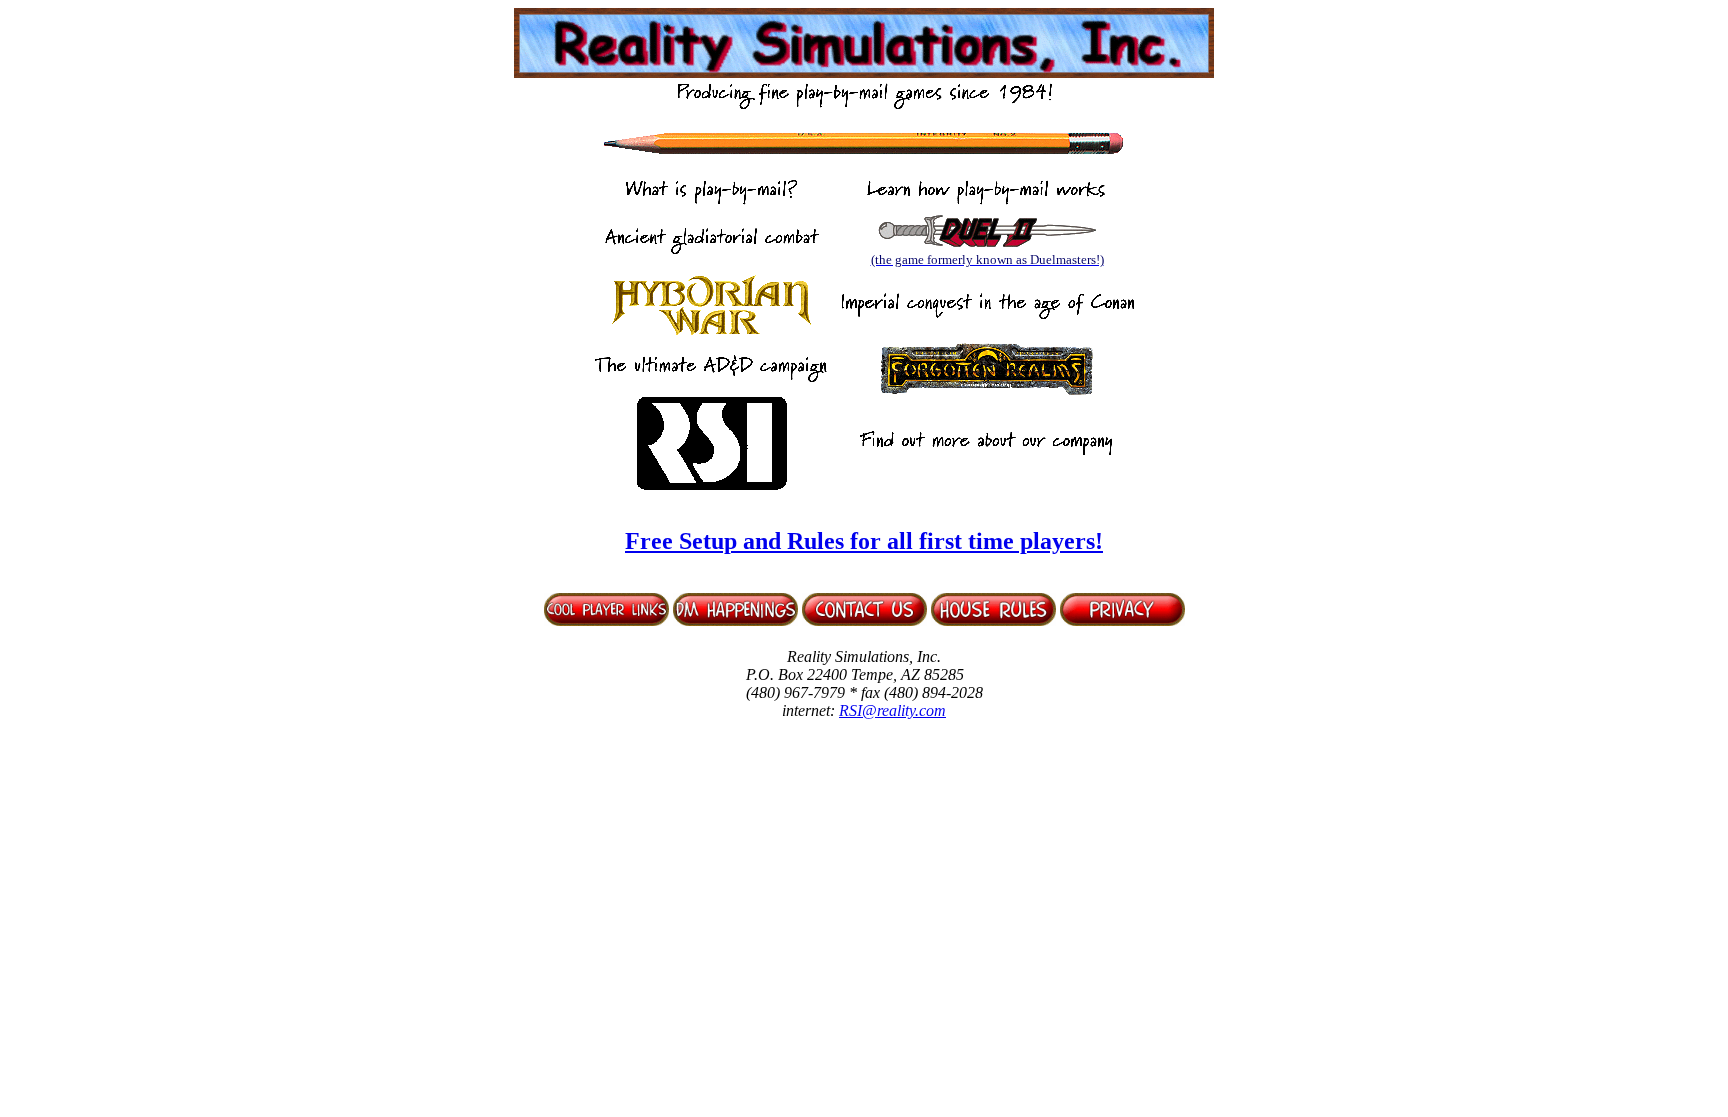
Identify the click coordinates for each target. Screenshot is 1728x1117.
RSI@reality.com (892, 710)
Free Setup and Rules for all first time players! (864, 541)
